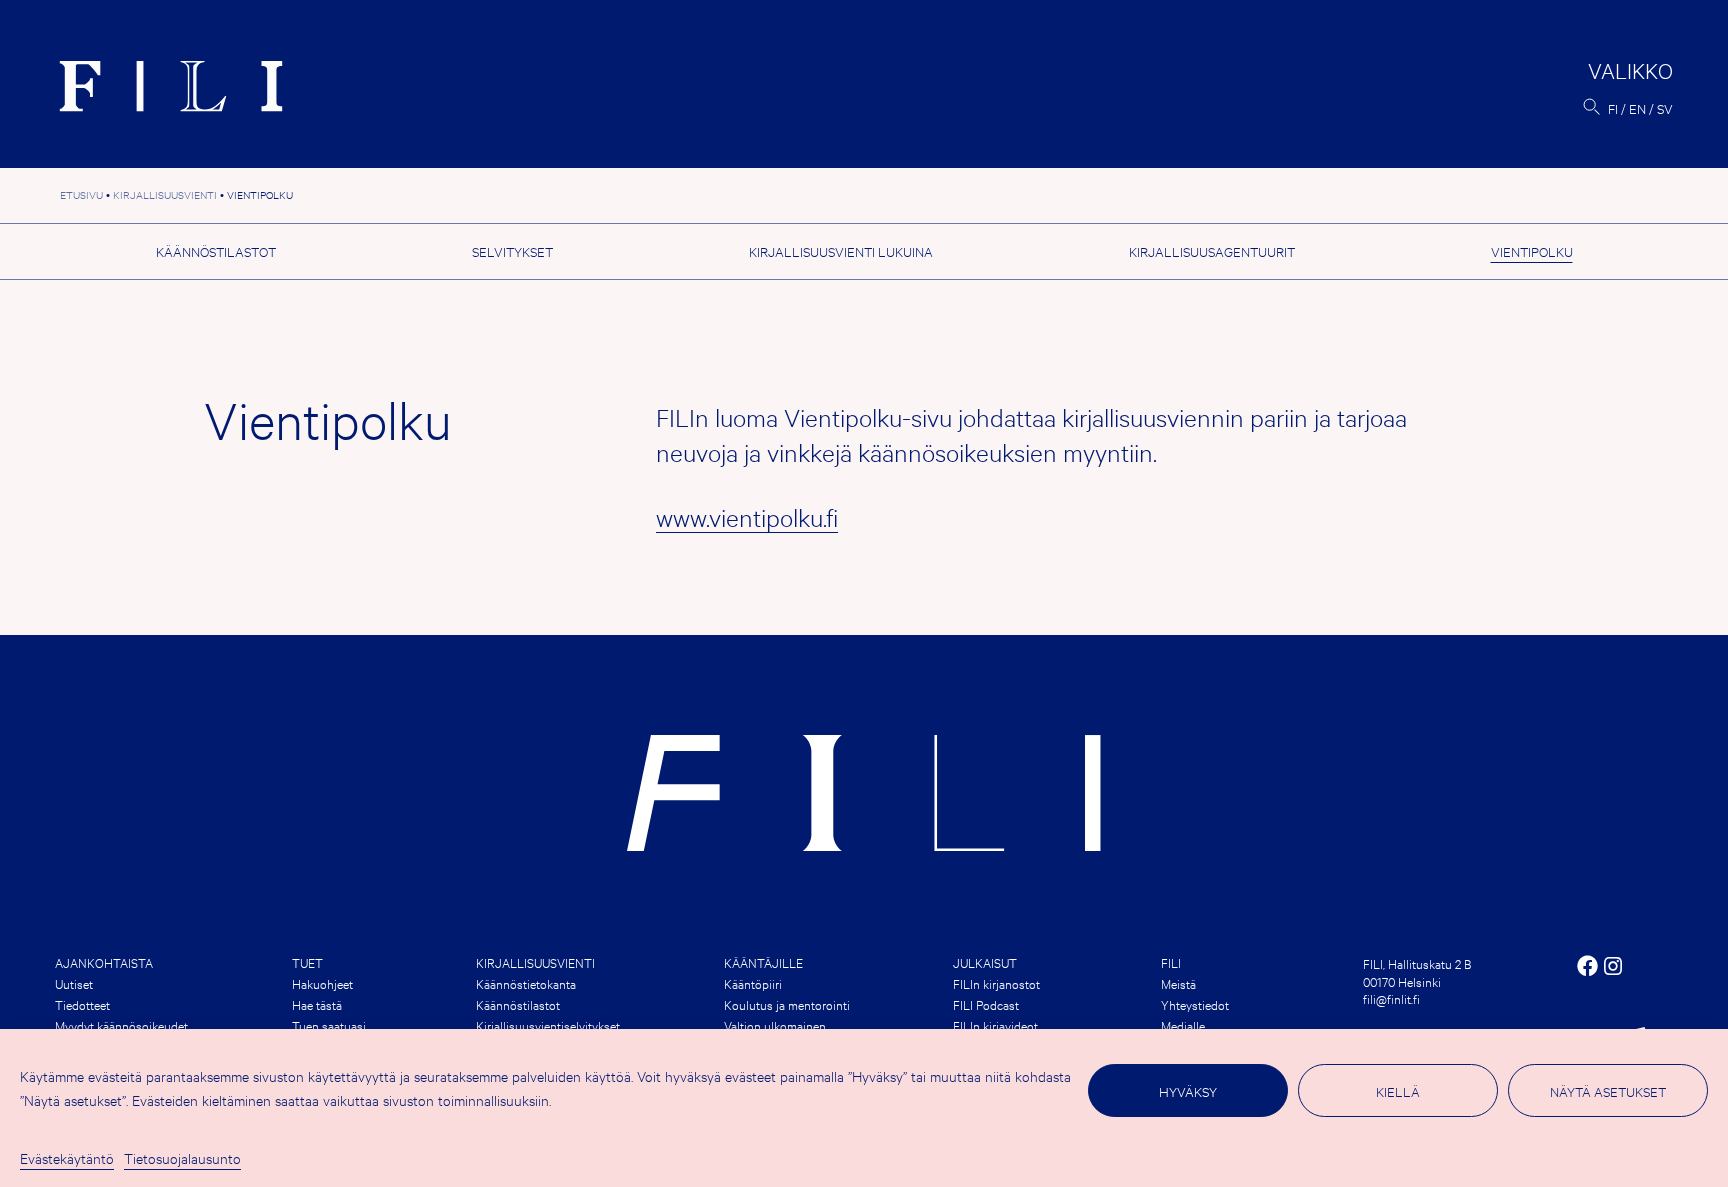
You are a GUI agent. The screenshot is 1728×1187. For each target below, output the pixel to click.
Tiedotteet (82, 1004)
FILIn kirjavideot (995, 1025)
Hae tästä (317, 1004)
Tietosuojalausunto (182, 1157)
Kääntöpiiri (753, 983)
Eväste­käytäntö (67, 1157)
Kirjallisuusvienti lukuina (841, 251)
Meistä (1178, 983)
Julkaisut (985, 962)
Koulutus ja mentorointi (787, 1004)
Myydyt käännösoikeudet (121, 1025)
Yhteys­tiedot (1195, 1004)
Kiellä (1398, 1091)
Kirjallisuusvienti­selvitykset (548, 1025)
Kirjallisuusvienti (535, 962)
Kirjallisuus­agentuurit (1212, 251)
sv (1665, 108)
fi (1613, 108)
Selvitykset (512, 251)
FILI (1171, 962)
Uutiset (74, 983)
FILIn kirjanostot (996, 983)
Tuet (307, 962)
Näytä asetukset (1608, 1091)
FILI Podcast (986, 1004)
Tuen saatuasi (329, 1025)
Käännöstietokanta (526, 983)
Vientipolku (1532, 251)
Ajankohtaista (104, 962)
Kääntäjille (763, 962)
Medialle (1183, 1025)
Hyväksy (1188, 1091)
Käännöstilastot (216, 251)
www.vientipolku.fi (747, 517)
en (1637, 108)
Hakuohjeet (322, 983)
